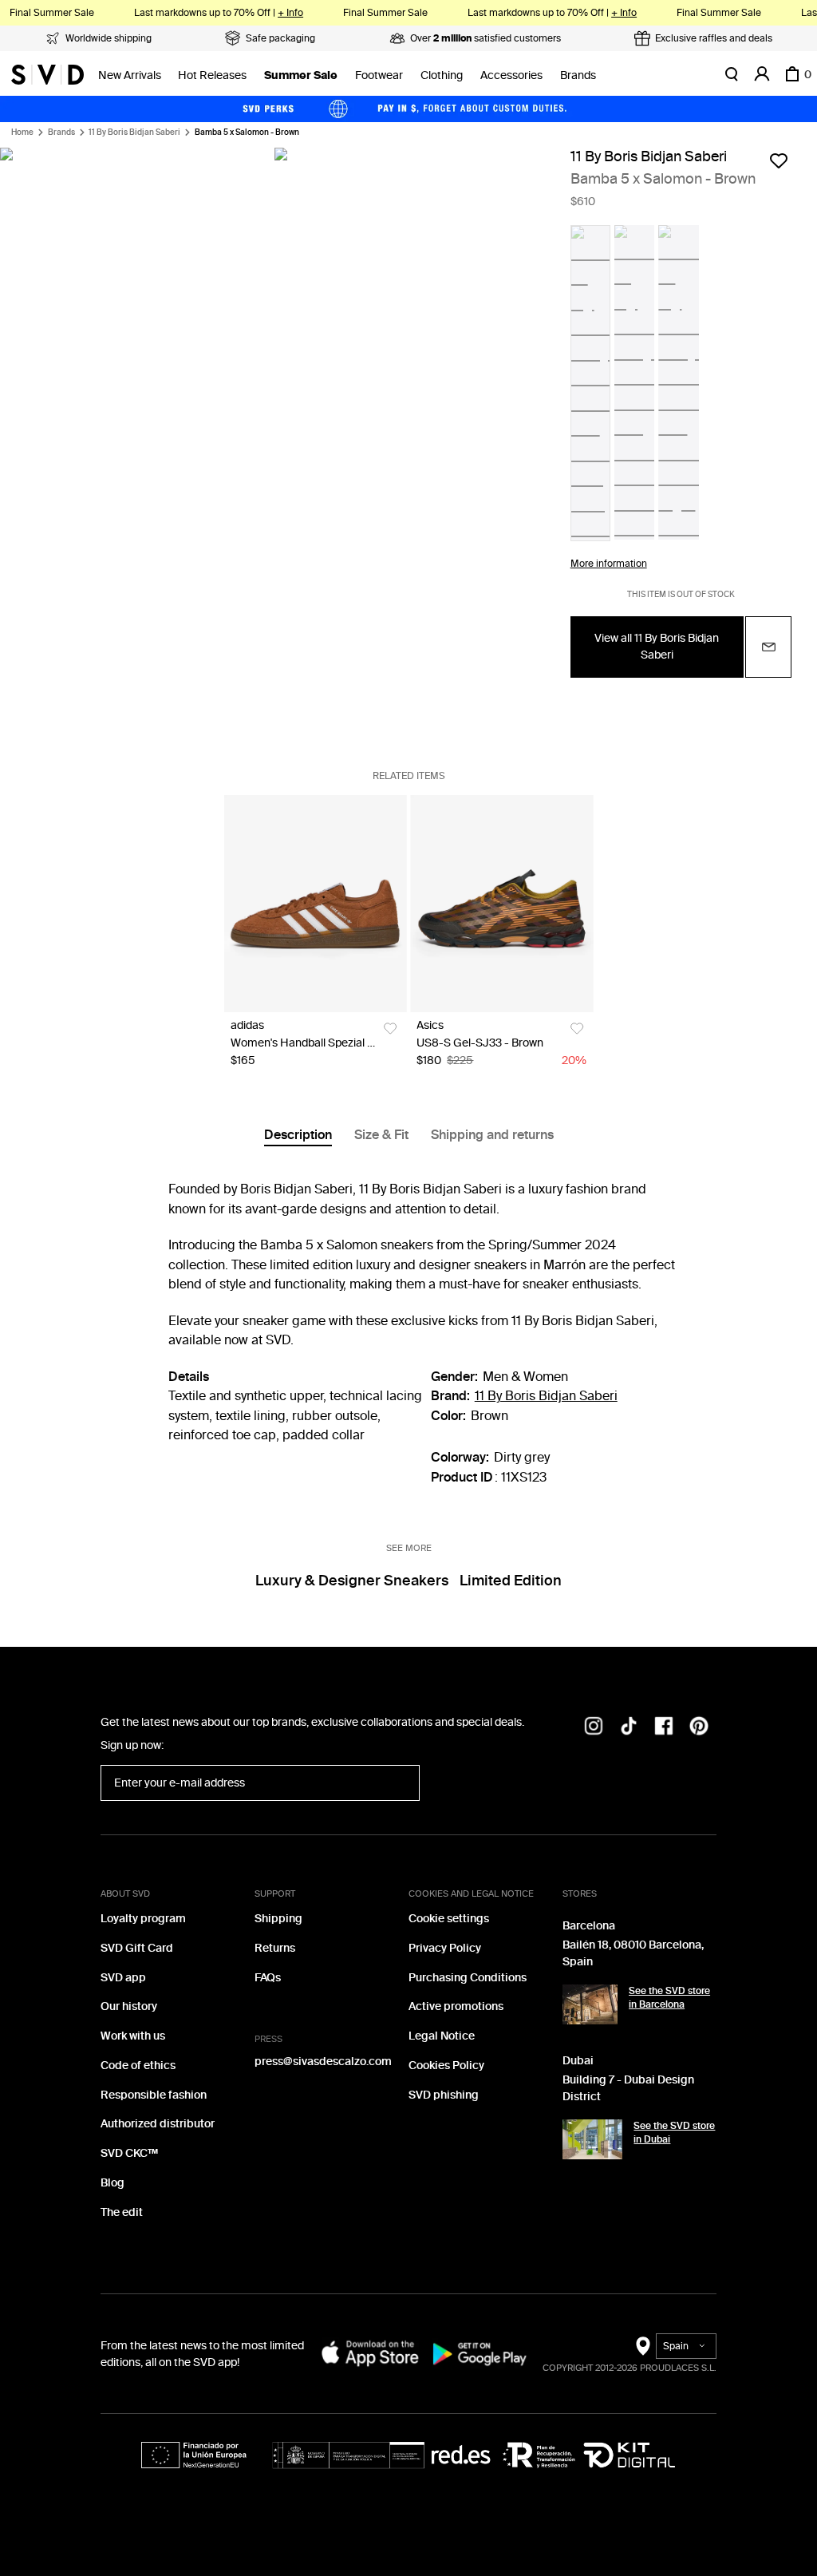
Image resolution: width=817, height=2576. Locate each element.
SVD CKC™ (129, 2153)
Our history (129, 2006)
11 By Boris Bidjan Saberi (134, 133)
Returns (275, 1948)
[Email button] (768, 647)
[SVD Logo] (47, 74)
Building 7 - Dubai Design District (628, 2088)
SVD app (123, 1978)
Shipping (278, 1919)
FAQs (268, 1978)
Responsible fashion (154, 2095)
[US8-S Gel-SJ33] (501, 904)
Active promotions (456, 2006)
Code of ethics (138, 2066)
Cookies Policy (446, 2066)
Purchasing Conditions (468, 1978)
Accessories (511, 75)
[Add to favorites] (779, 160)
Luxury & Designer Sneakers (352, 1581)
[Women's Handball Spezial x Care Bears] (316, 904)
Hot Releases (212, 75)
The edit (122, 2212)
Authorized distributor (158, 2124)
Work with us (133, 2036)
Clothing (442, 75)
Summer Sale (301, 75)
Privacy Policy (445, 1948)
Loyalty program (143, 1919)
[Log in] (762, 74)
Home (22, 133)
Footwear (379, 75)
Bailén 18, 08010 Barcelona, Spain (633, 1953)
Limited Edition (511, 1581)
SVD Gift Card (137, 1948)
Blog (112, 2183)
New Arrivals (130, 75)
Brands (578, 75)
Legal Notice (442, 2036)
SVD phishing (444, 2095)
